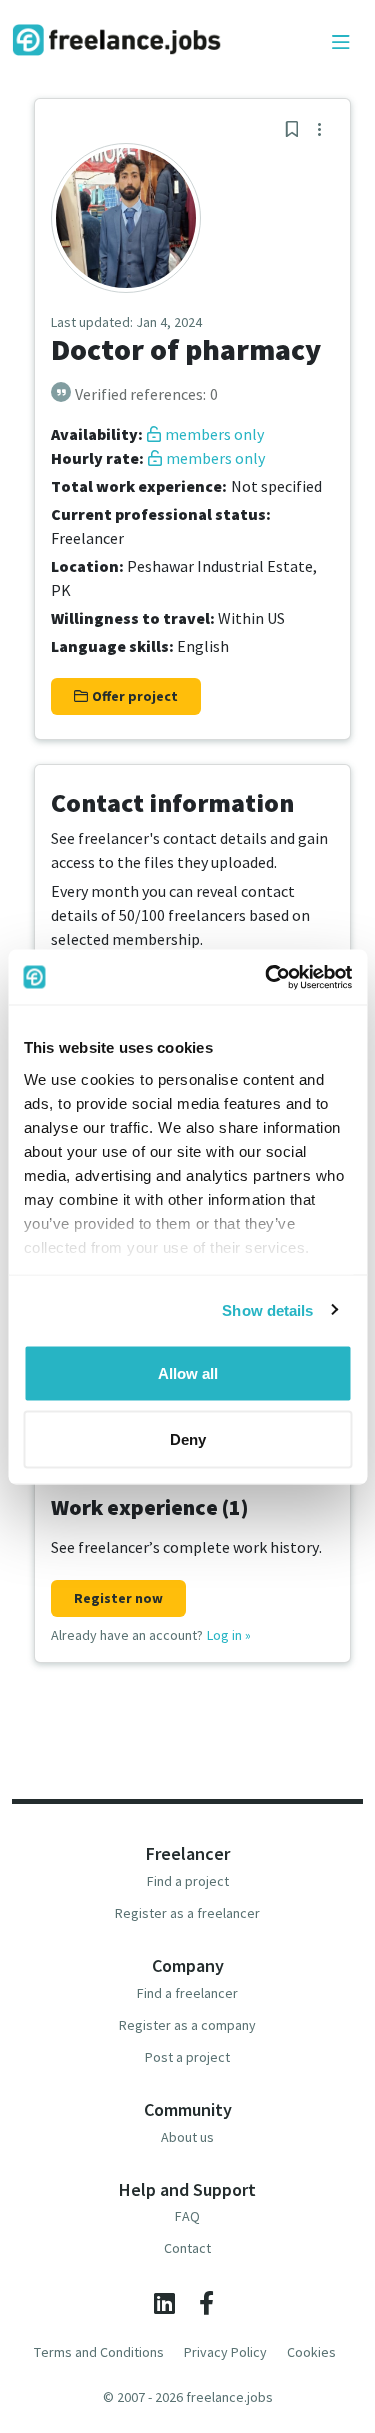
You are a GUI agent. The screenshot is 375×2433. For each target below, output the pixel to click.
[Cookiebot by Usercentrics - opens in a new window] (267, 977)
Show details (267, 1309)
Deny (188, 1438)
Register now (118, 1598)
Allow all (188, 1373)
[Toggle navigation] (341, 43)
